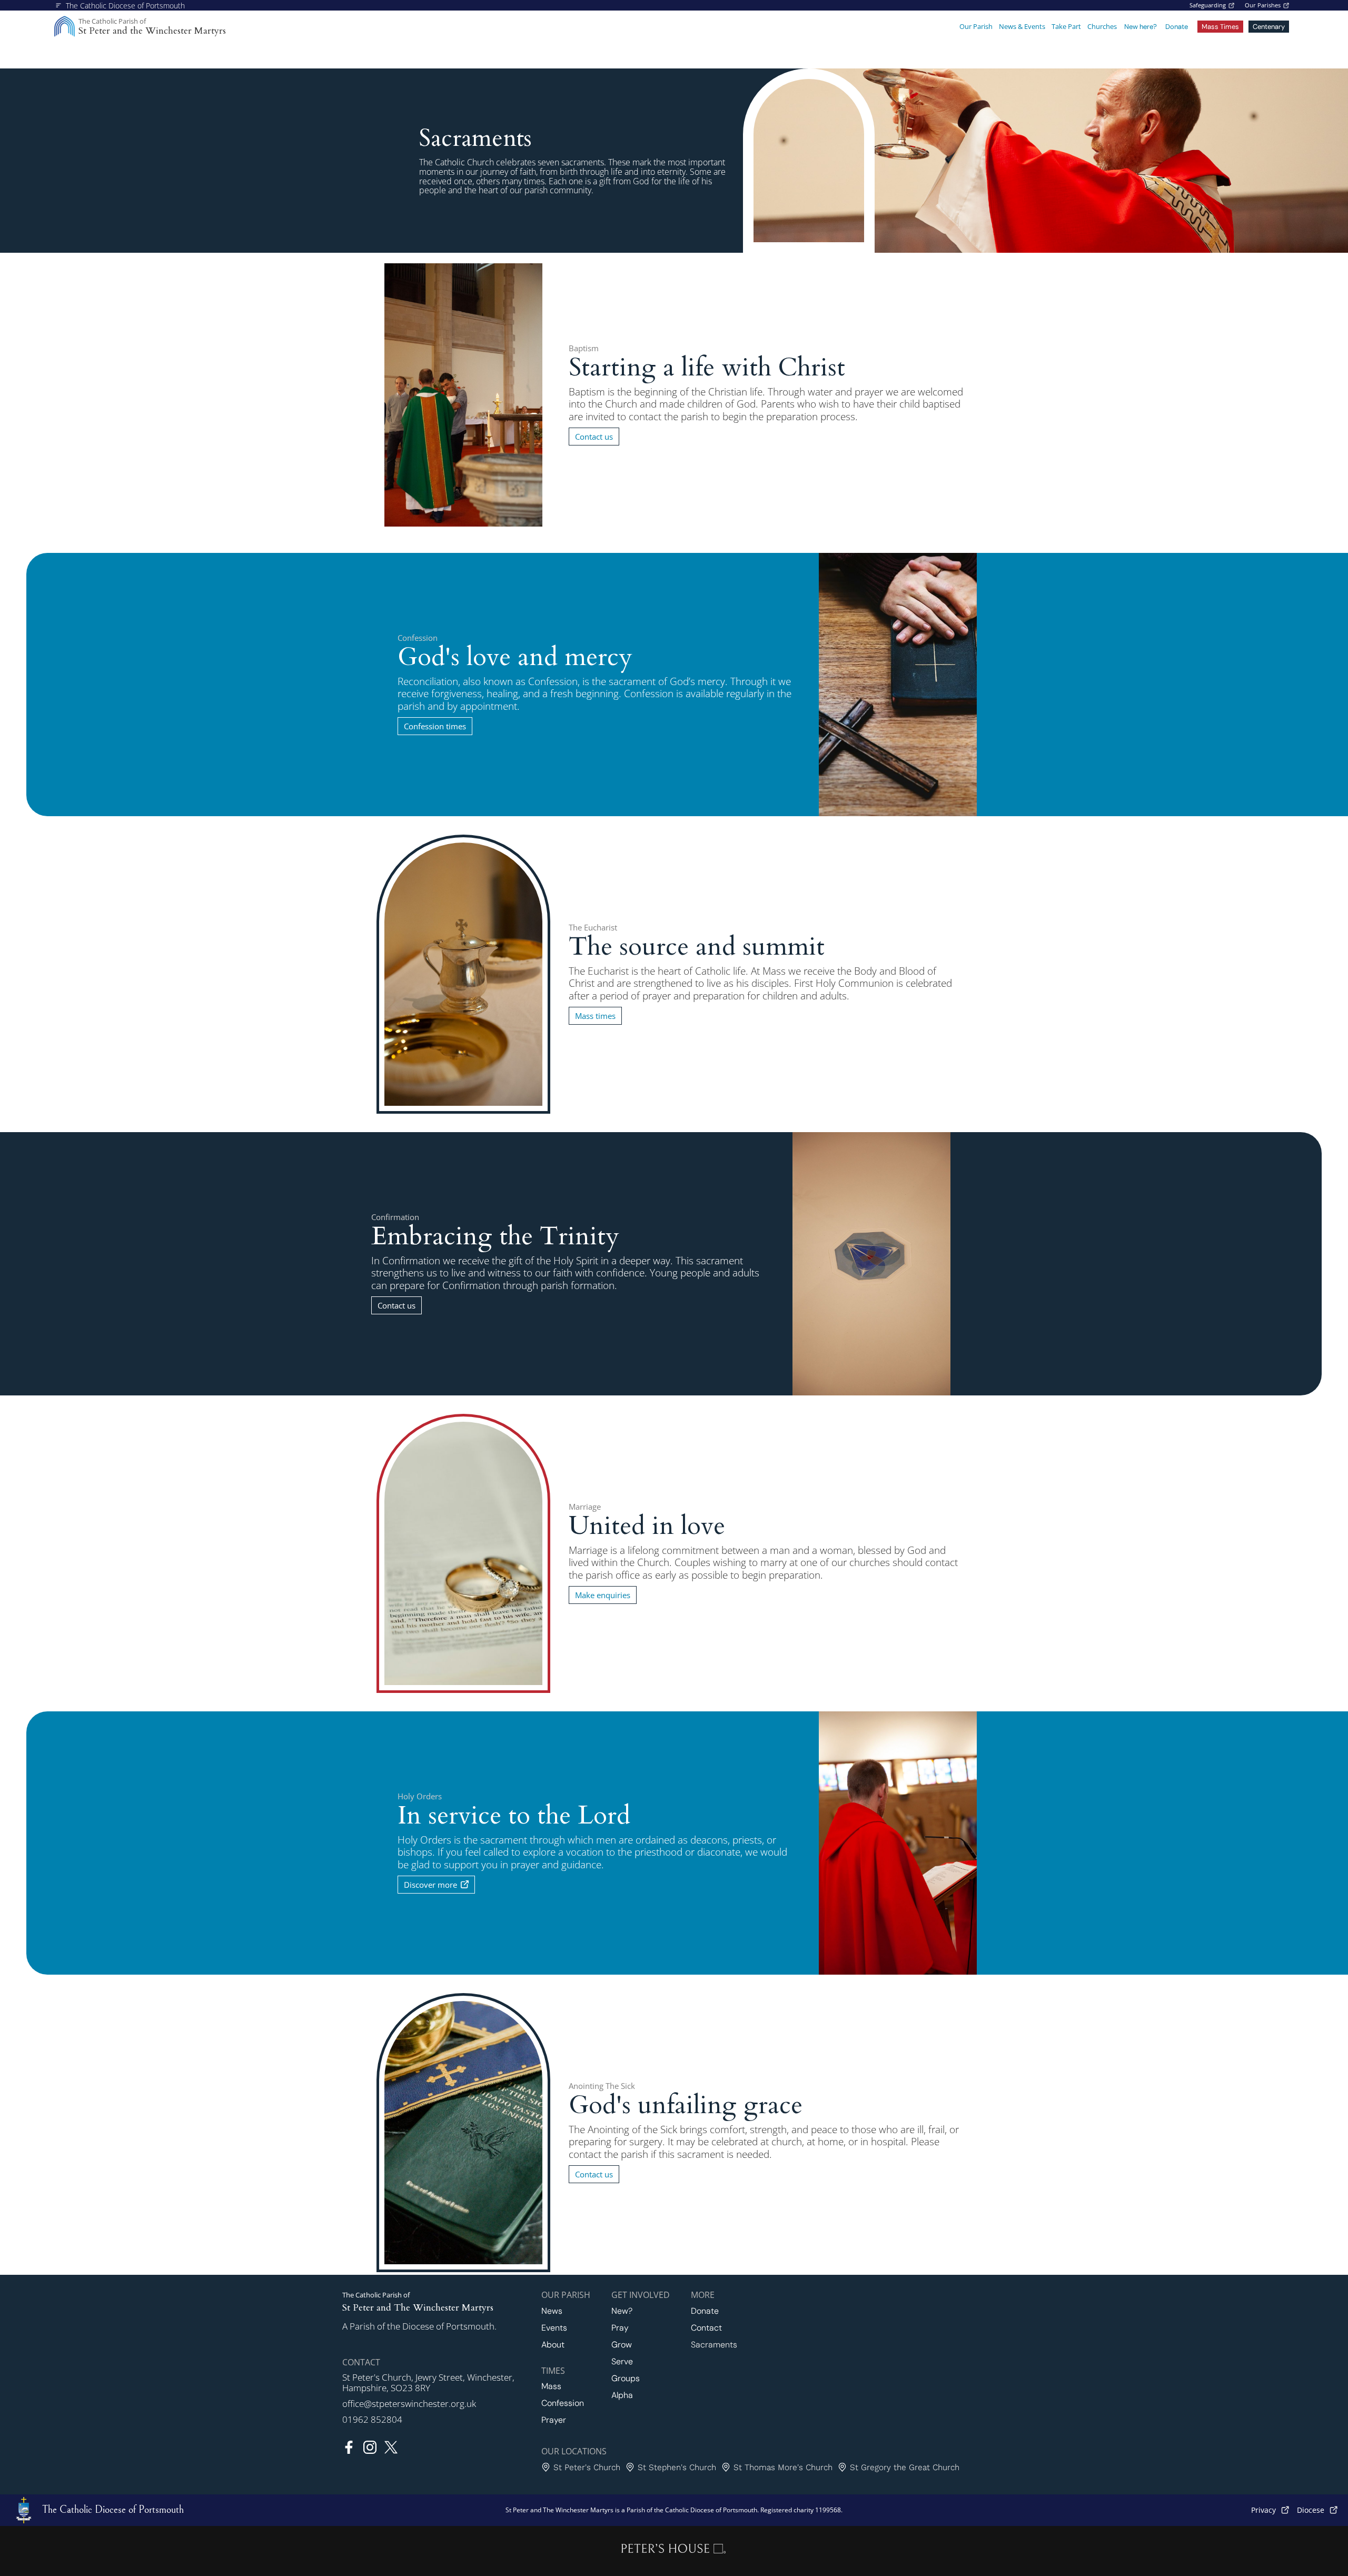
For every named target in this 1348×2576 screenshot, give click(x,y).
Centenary (1269, 27)
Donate (1177, 27)
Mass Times (1220, 27)
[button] (976, 27)
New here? (1141, 27)
